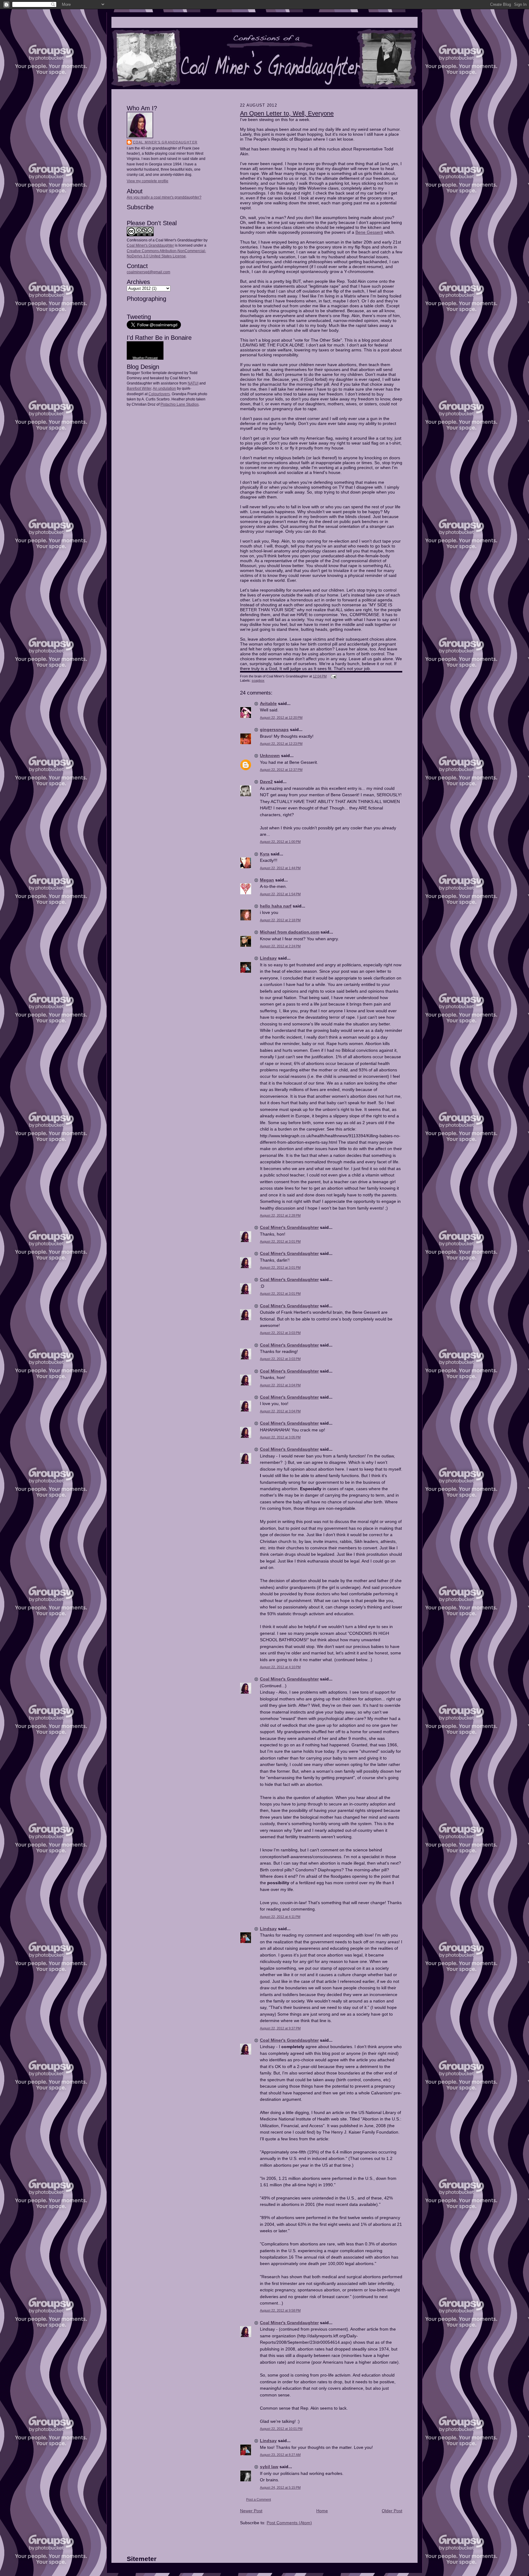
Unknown (270, 756)
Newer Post (251, 2511)
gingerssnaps (274, 729)
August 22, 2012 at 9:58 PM (280, 2310)
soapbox (258, 680)
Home (322, 2511)
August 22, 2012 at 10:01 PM (281, 2429)
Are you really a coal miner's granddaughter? (164, 197)
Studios (192, 404)
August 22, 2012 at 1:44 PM (280, 868)
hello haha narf (276, 906)
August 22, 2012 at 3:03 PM (280, 1333)
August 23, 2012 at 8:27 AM (280, 2455)
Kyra (265, 854)
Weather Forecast (145, 358)
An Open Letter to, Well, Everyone (287, 113)
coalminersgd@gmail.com (148, 272)
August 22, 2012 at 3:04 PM (280, 1385)
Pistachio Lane (173, 404)
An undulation (164, 388)
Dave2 (266, 782)
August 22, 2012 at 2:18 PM (280, 920)
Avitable (268, 703)
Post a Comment (259, 2499)
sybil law (269, 2467)
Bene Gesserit (369, 232)
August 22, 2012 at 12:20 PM (281, 718)
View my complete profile (148, 181)
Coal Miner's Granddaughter (165, 142)
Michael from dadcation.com (290, 932)
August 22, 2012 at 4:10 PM (280, 1667)
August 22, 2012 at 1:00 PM (280, 842)
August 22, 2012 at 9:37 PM (280, 2028)
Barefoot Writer (139, 388)
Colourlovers (159, 394)
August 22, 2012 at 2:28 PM (280, 1215)
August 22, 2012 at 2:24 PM (280, 946)
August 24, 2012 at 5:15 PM (280, 2487)
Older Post (392, 2511)
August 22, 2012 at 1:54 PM (280, 894)
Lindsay (268, 958)
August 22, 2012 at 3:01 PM (280, 1241)
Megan (267, 880)
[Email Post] (333, 676)
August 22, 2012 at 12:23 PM (281, 744)
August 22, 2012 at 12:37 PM (281, 770)
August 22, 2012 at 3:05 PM (280, 1437)
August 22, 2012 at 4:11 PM (280, 1917)
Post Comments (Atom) (289, 2523)
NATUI (193, 383)
